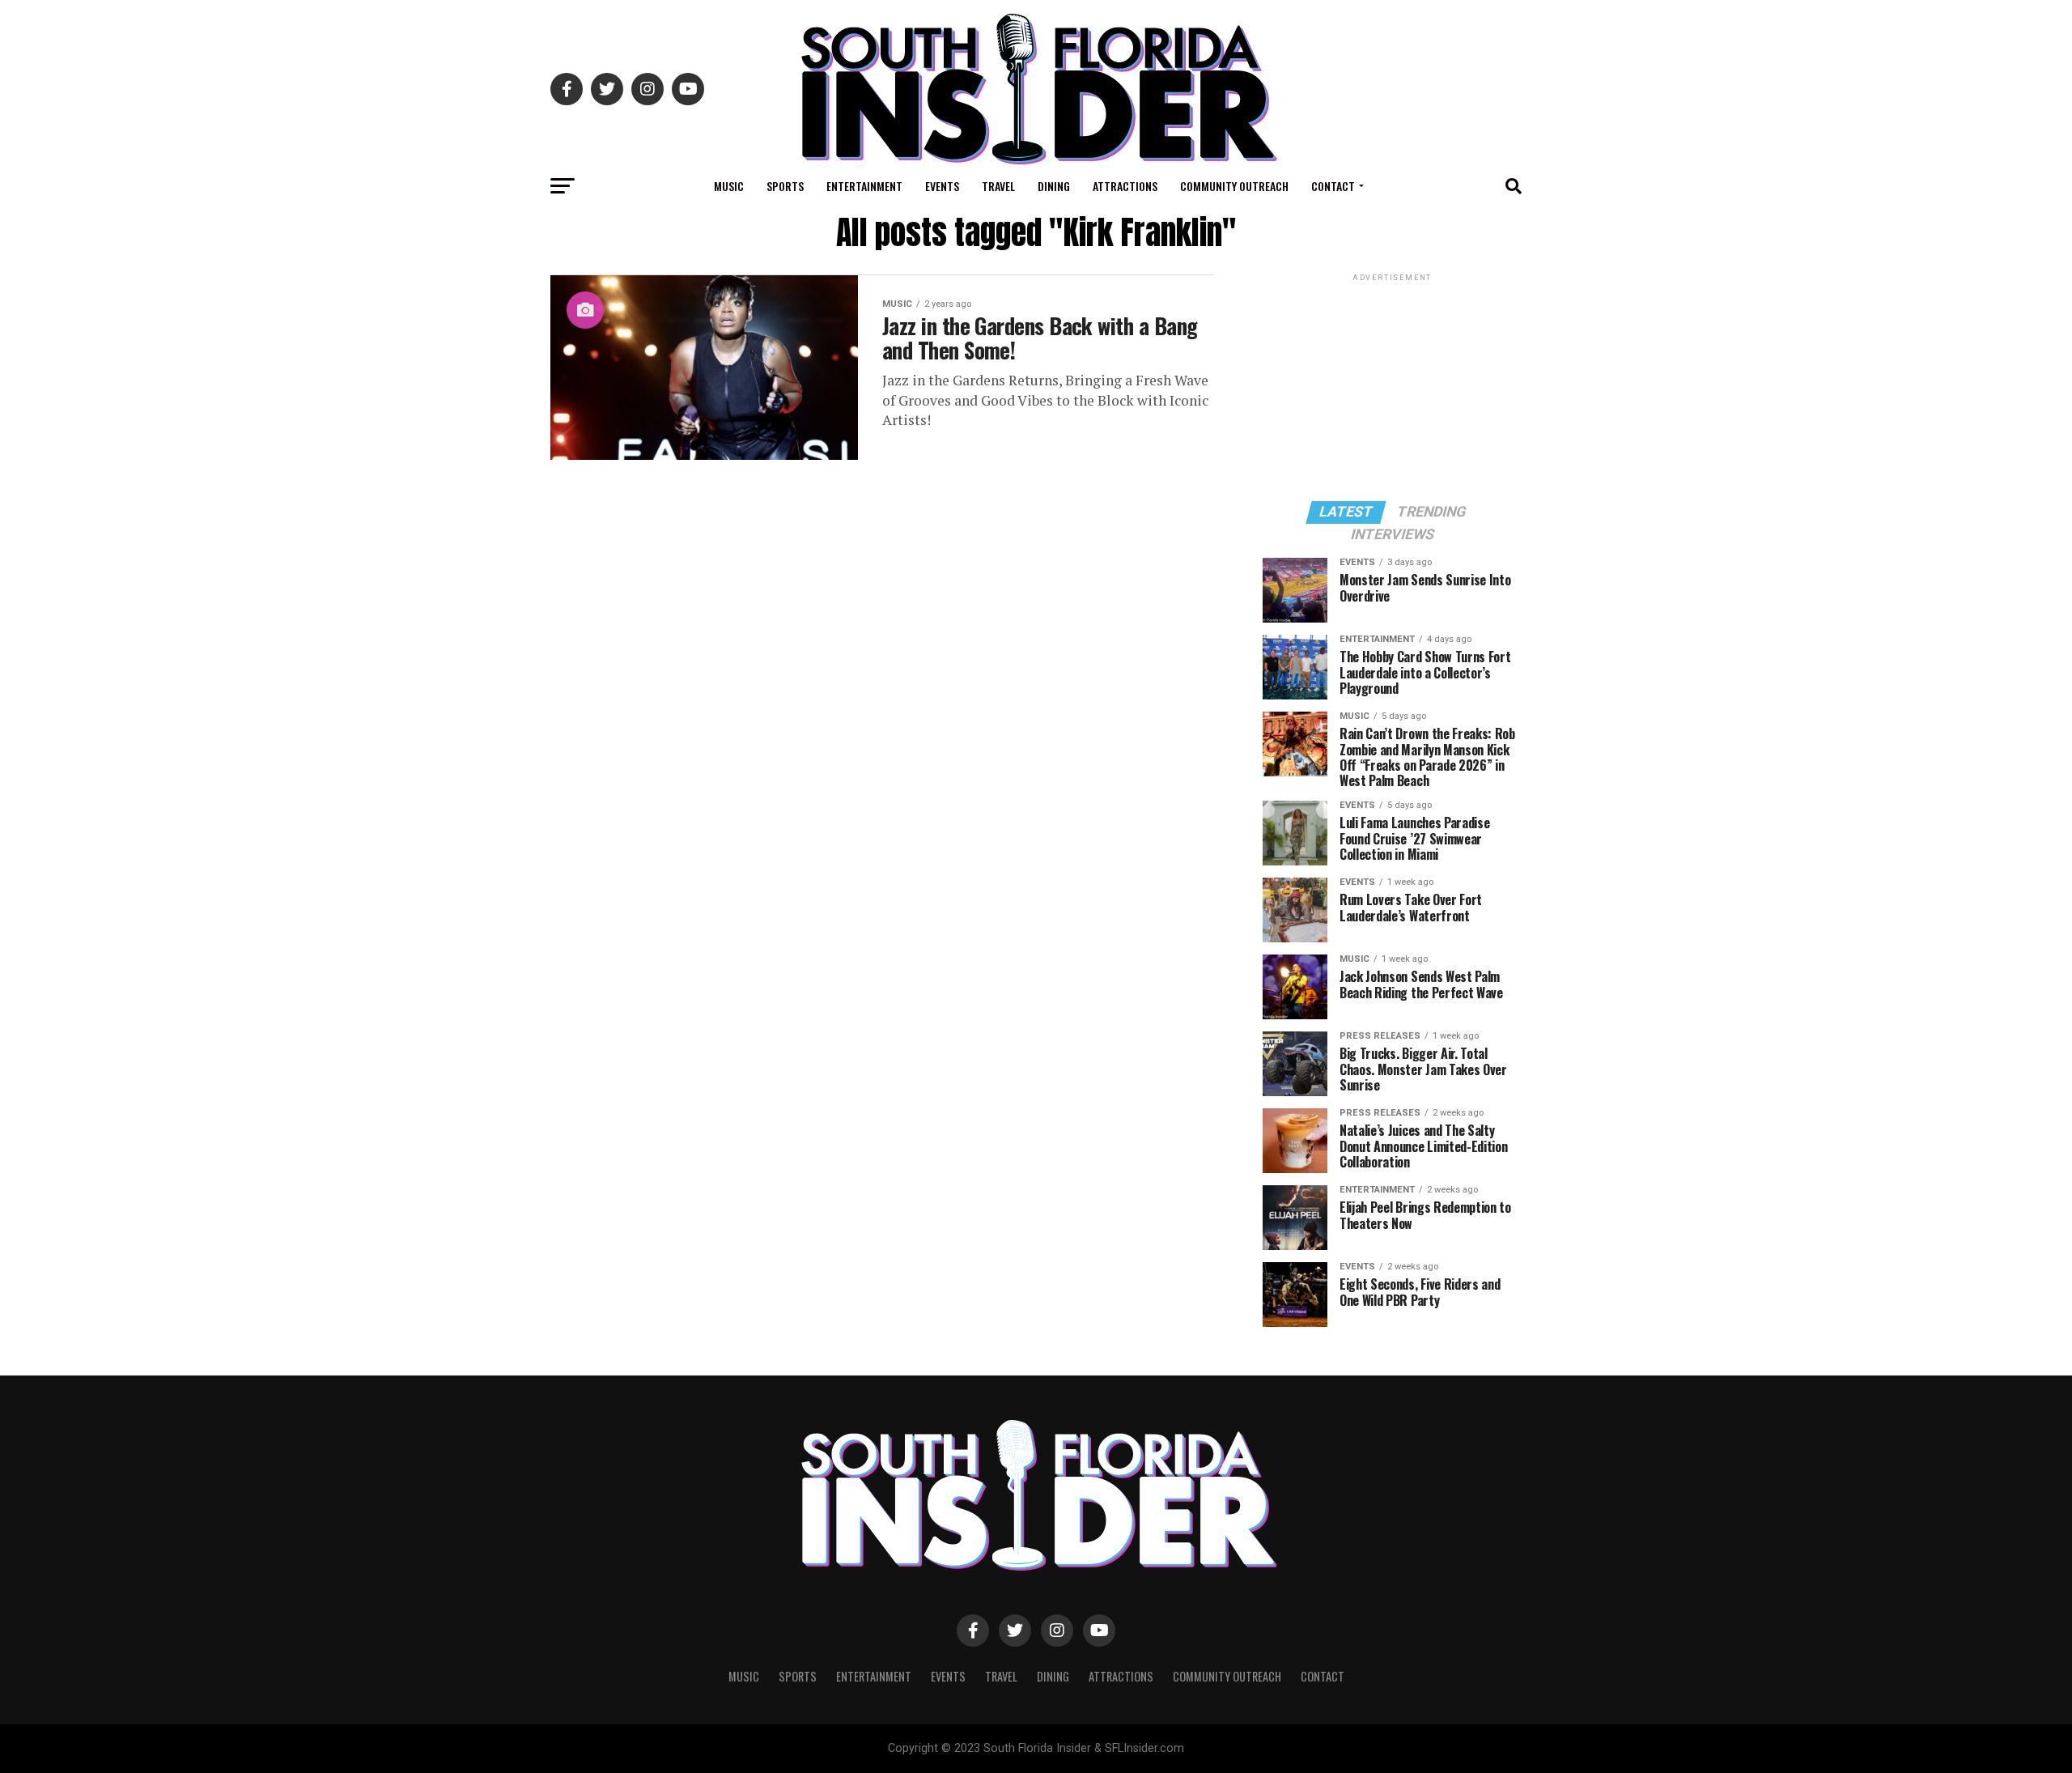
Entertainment (864, 186)
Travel (998, 186)
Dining (1054, 186)
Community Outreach (1234, 186)
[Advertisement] (1392, 386)
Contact (1333, 186)
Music (729, 186)
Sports (785, 186)
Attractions (1125, 186)
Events (942, 186)
